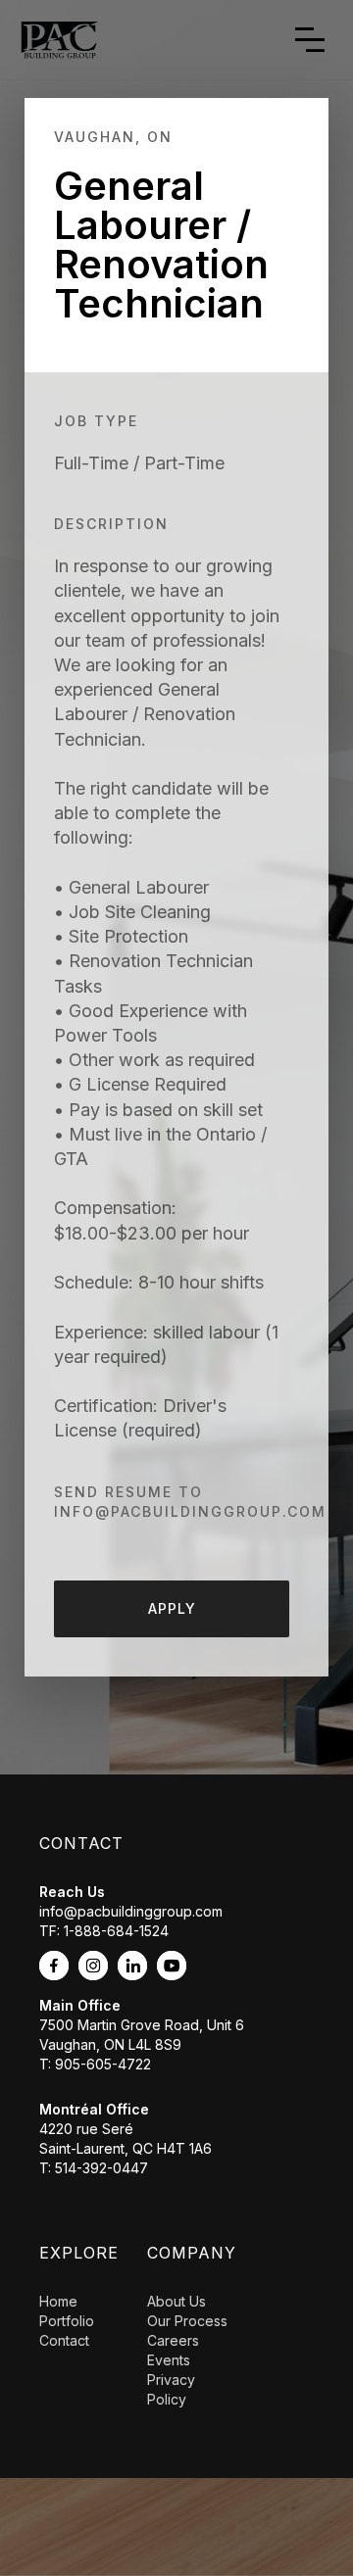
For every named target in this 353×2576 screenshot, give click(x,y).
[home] (55, 40)
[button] (310, 40)
